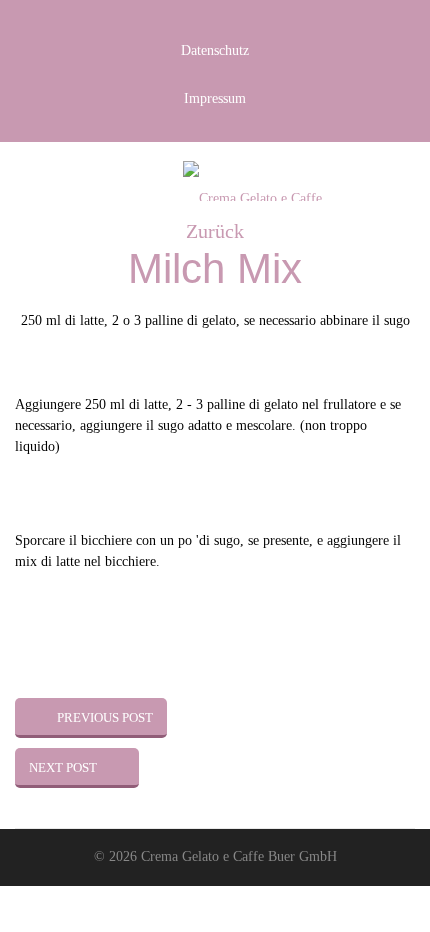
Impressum (215, 98)
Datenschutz (215, 50)
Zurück (215, 231)
